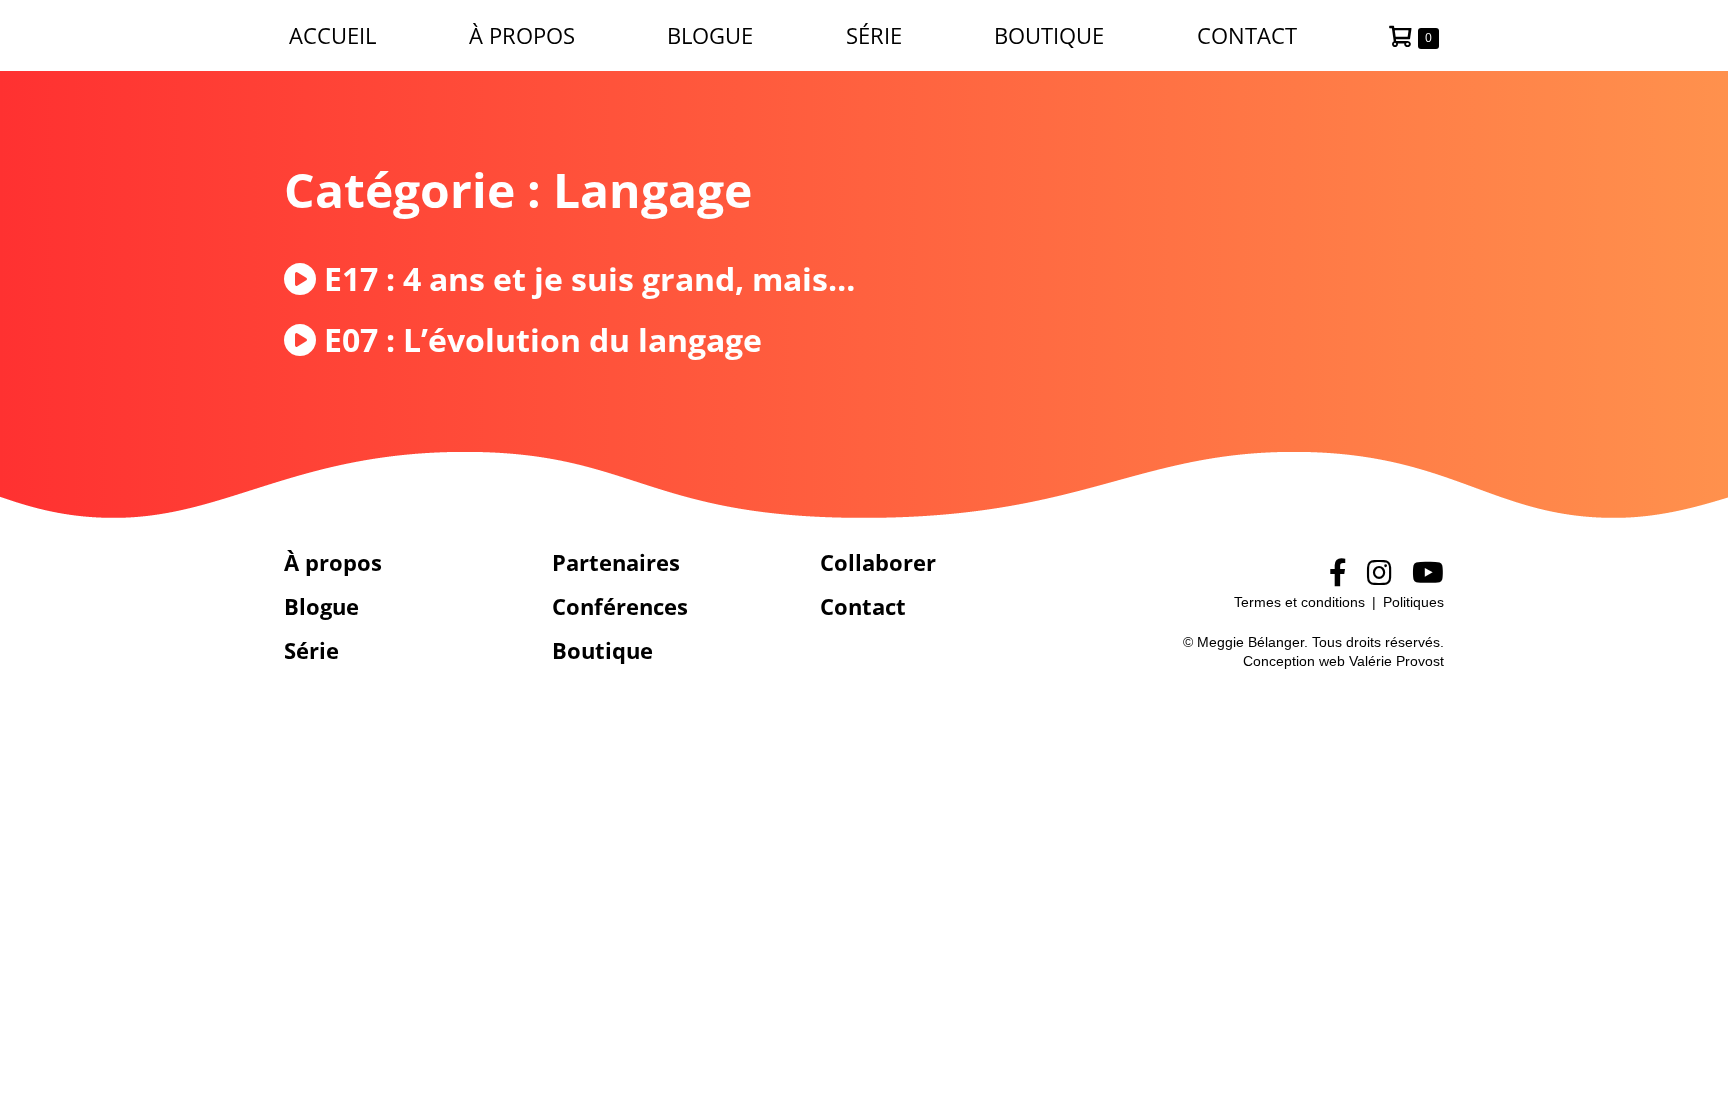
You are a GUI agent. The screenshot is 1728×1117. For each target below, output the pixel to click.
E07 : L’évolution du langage (543, 340)
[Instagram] (1379, 573)
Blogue (710, 35)
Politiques (1413, 602)
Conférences (620, 606)
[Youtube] (1428, 573)
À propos (522, 35)
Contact (1247, 35)
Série (874, 35)
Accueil (332, 35)
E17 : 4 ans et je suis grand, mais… (589, 279)
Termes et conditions (1299, 602)
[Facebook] (1338, 573)
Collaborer (878, 562)
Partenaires (616, 562)
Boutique (1049, 35)
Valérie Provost (1396, 661)
